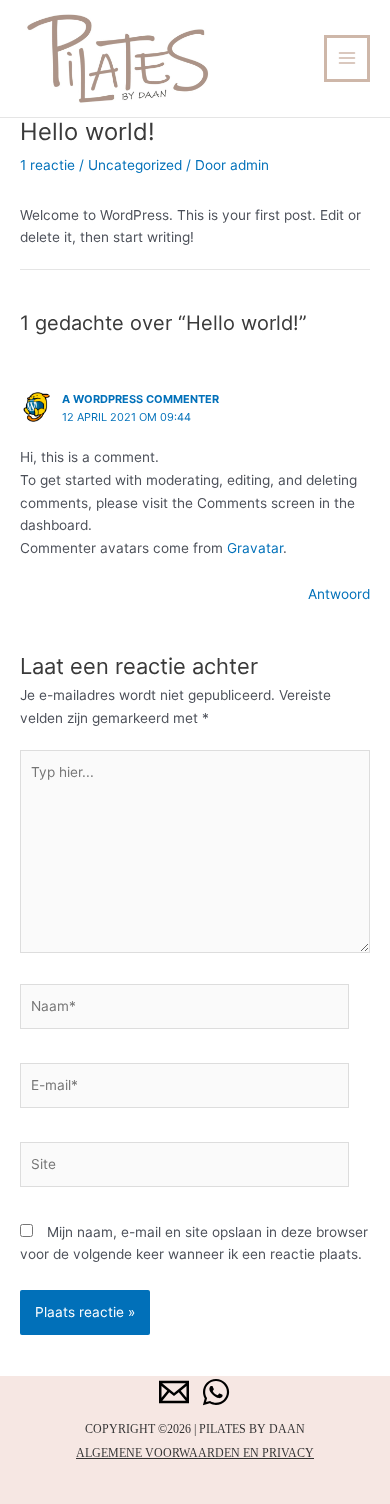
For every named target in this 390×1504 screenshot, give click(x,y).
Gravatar (255, 548)
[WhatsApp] (216, 1392)
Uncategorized (135, 165)
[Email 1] (174, 1392)
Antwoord (339, 594)
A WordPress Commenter (140, 399)
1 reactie (47, 165)
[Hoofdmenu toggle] (347, 58)
